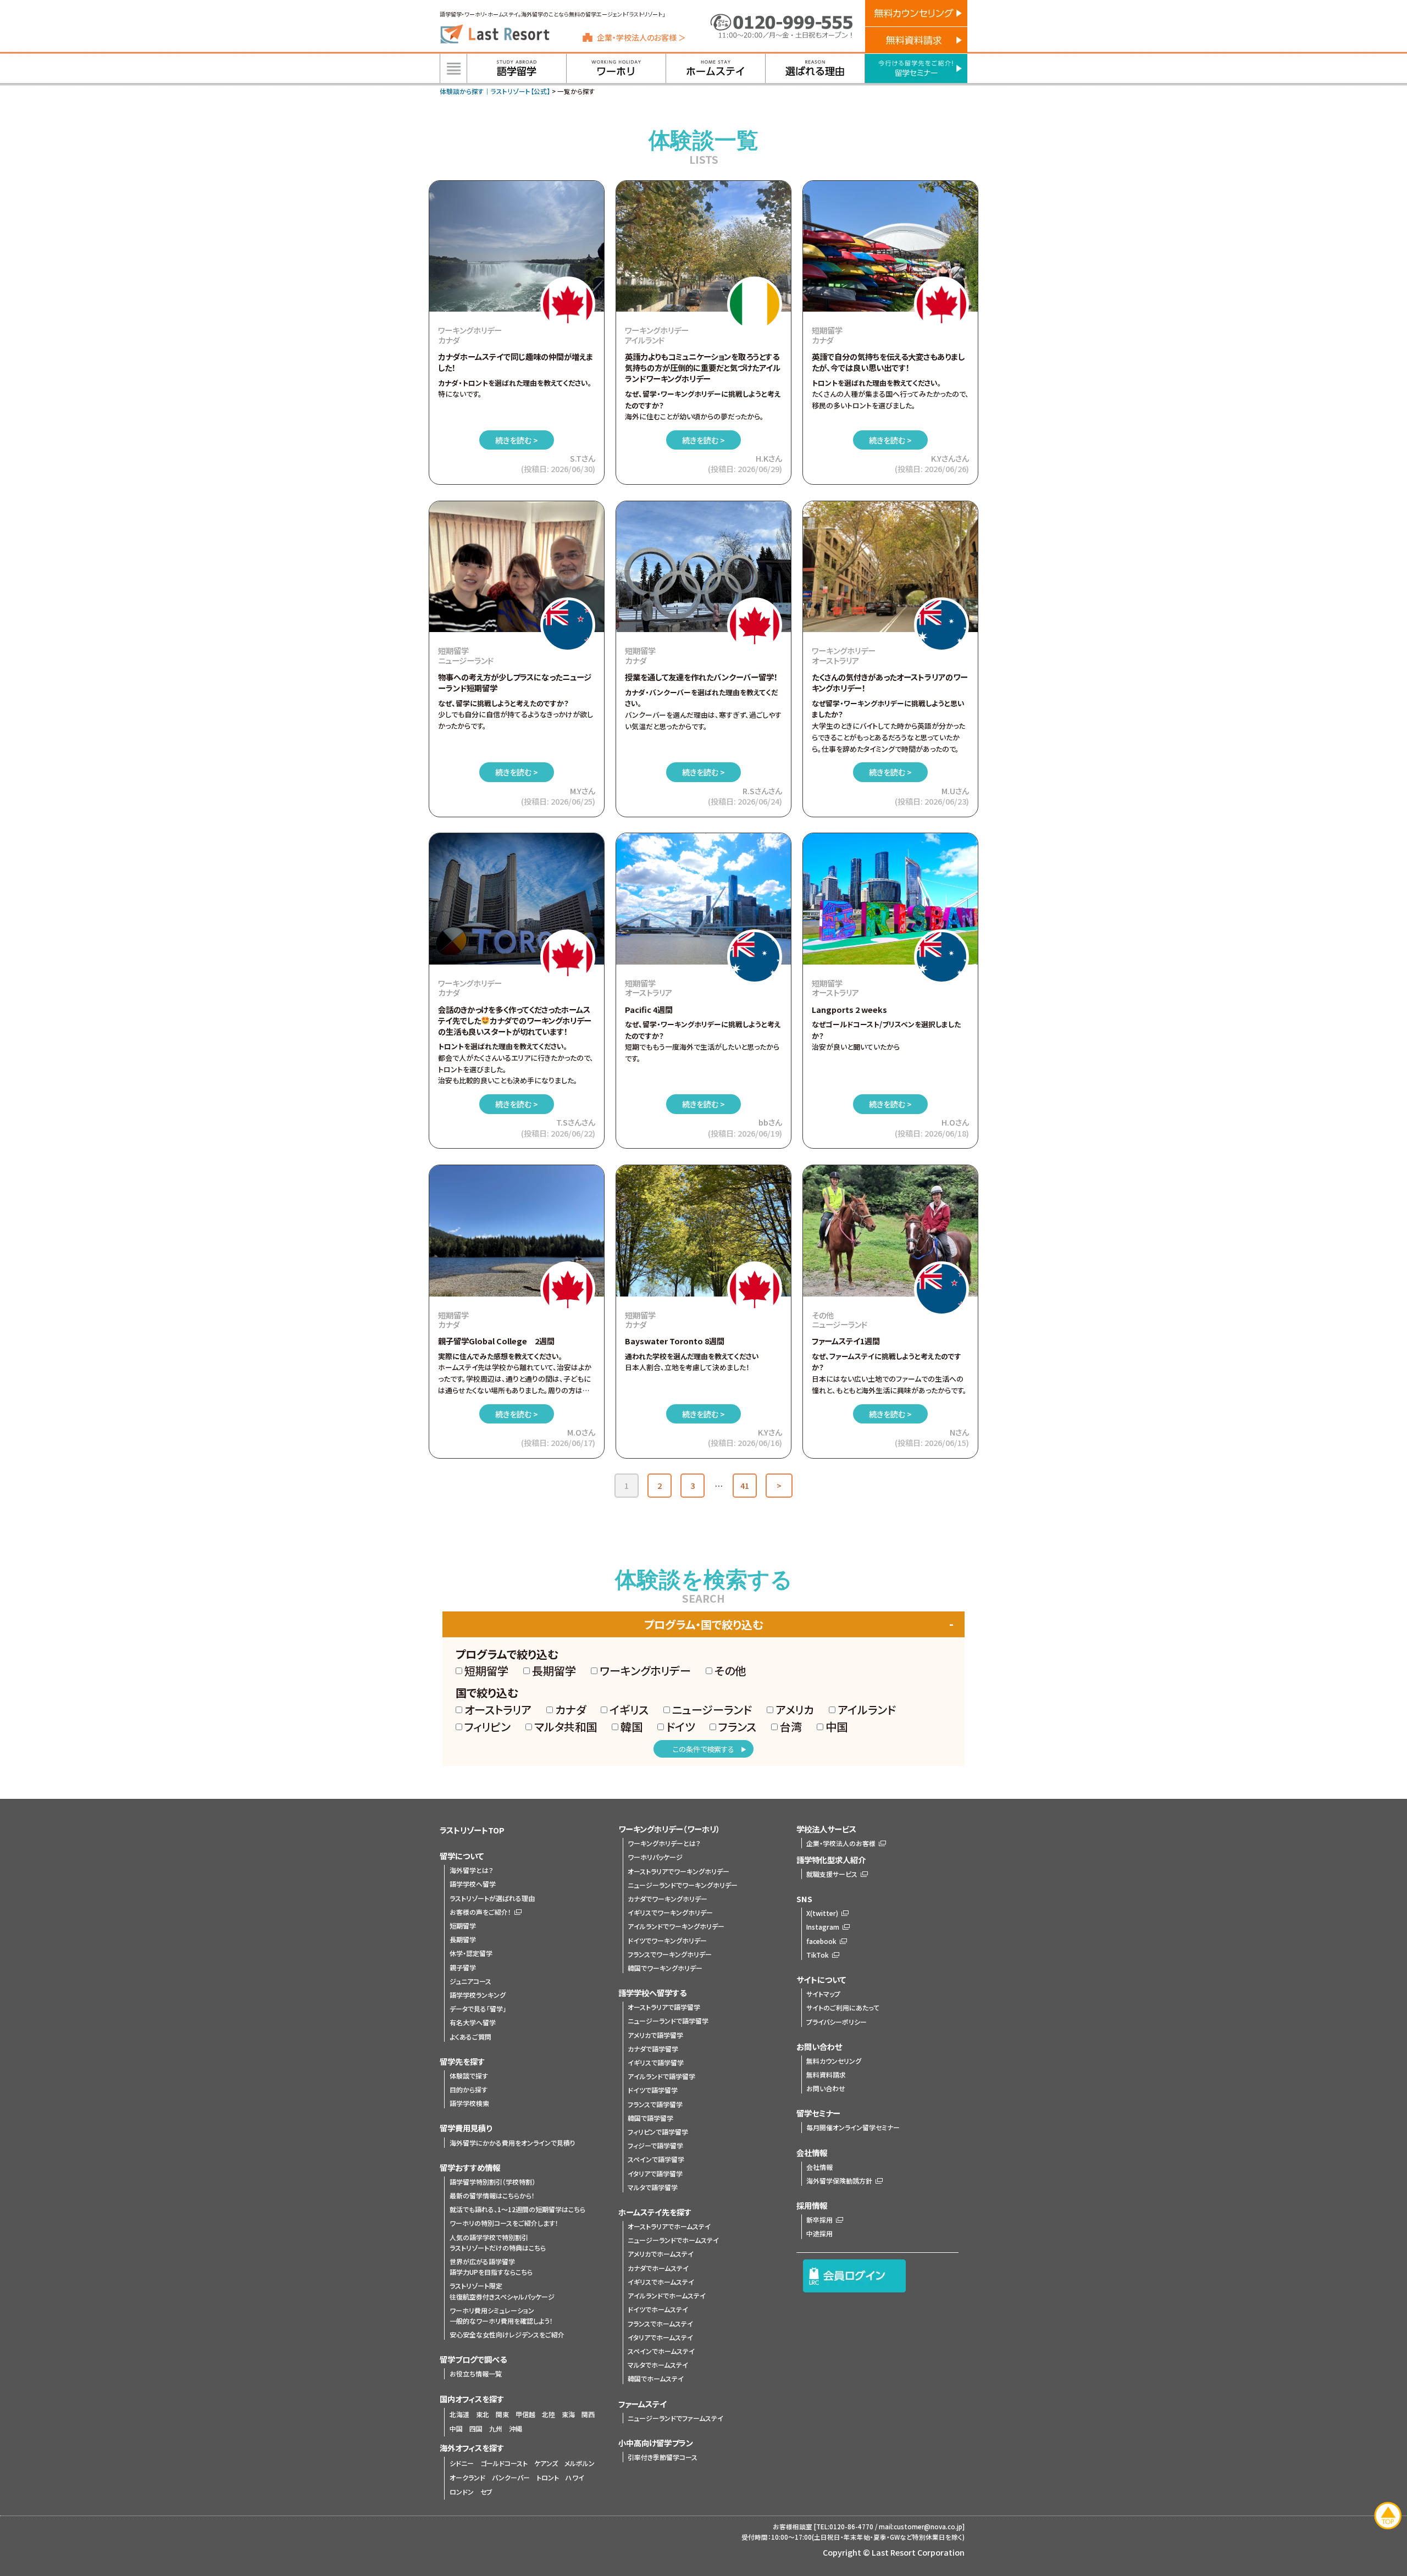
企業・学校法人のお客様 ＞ (641, 37)
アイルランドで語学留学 (661, 2076)
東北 (483, 2414)
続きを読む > (517, 440)
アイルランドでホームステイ (667, 2295)
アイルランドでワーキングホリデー (676, 1926)
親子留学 (463, 1967)
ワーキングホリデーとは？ (664, 1843)
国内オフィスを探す (472, 2399)
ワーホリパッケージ (655, 1857)
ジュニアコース (470, 1981)
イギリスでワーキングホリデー (670, 1912)
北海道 (459, 2414)
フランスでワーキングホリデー (670, 1954)
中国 (456, 2428)
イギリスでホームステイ (661, 2282)
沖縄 (516, 2428)
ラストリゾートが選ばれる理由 (492, 1898)
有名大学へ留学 (473, 2022)
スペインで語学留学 (656, 2159)
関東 (502, 2414)
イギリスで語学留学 (656, 2062)
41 (745, 1485)
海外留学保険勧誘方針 (839, 2181)
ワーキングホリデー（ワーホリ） (669, 1829)
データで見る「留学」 (478, 2009)
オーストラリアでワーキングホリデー (678, 1871)
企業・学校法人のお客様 (841, 1843)
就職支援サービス (832, 1874)
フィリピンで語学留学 (658, 2132)
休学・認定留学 (471, 1953)
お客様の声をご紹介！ (480, 1912)
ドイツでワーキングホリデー (667, 1940)
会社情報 (819, 2167)
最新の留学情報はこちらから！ (492, 2195)
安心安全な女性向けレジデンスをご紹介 (507, 2334)
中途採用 (819, 2233)
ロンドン (462, 2492)
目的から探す (469, 2089)
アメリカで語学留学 (655, 2035)
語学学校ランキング (478, 1995)
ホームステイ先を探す (655, 2212)
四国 (476, 2428)
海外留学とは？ (472, 1870)
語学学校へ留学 (473, 1884)
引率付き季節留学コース (663, 2457)
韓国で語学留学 (650, 2118)
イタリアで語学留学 (655, 2173)
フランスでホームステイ (660, 2323)
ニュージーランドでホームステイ (673, 2240)
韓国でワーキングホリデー (665, 1968)
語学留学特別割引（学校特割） (492, 2182)
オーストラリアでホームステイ (669, 2226)
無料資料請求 (826, 2074)
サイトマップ (823, 1994)
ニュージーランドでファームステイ (675, 2418)
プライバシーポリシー (837, 2022)
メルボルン (580, 2463)
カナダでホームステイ (658, 2268)
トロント (548, 2477)
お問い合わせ (826, 2088)
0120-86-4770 (851, 2527)
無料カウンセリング (834, 2061)
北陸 (549, 2414)
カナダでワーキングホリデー (668, 1899)
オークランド (467, 2477)
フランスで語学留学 (655, 2104)
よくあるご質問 (470, 2037)
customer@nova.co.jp (928, 2527)
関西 (588, 2414)
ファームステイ (642, 2404)
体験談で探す (469, 2076)
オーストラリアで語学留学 (664, 2007)
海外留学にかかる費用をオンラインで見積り (513, 2143)
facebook (821, 1941)
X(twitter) (822, 1913)
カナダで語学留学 (653, 2049)
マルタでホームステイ (658, 2365)
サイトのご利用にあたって (843, 2007)
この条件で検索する (703, 1749)
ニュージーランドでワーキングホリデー (683, 1885)
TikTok (818, 1955)
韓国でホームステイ (656, 2378)
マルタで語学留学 (653, 2187)
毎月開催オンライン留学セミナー (853, 2127)
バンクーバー (511, 2477)
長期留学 (463, 1939)
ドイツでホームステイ (658, 2309)
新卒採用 (819, 2220)
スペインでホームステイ (661, 2351)
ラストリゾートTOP (472, 1830)
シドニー (462, 2463)
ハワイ (575, 2477)
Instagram (823, 1927)
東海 (568, 2414)
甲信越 (525, 2414)
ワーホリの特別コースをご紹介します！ (504, 2223)
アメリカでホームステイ (661, 2254)
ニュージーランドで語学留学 (668, 2021)
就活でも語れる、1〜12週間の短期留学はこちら (517, 2209)
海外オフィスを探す (472, 2448)
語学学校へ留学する (652, 1993)
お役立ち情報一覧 (476, 2373)
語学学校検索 (469, 2103)
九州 (496, 2428)
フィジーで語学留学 (655, 2145)
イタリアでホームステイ (660, 2337)
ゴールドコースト (504, 2463)
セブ (486, 2492)
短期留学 (463, 1926)
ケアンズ (546, 2463)
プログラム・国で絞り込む (703, 1624)
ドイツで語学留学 (653, 2090)
